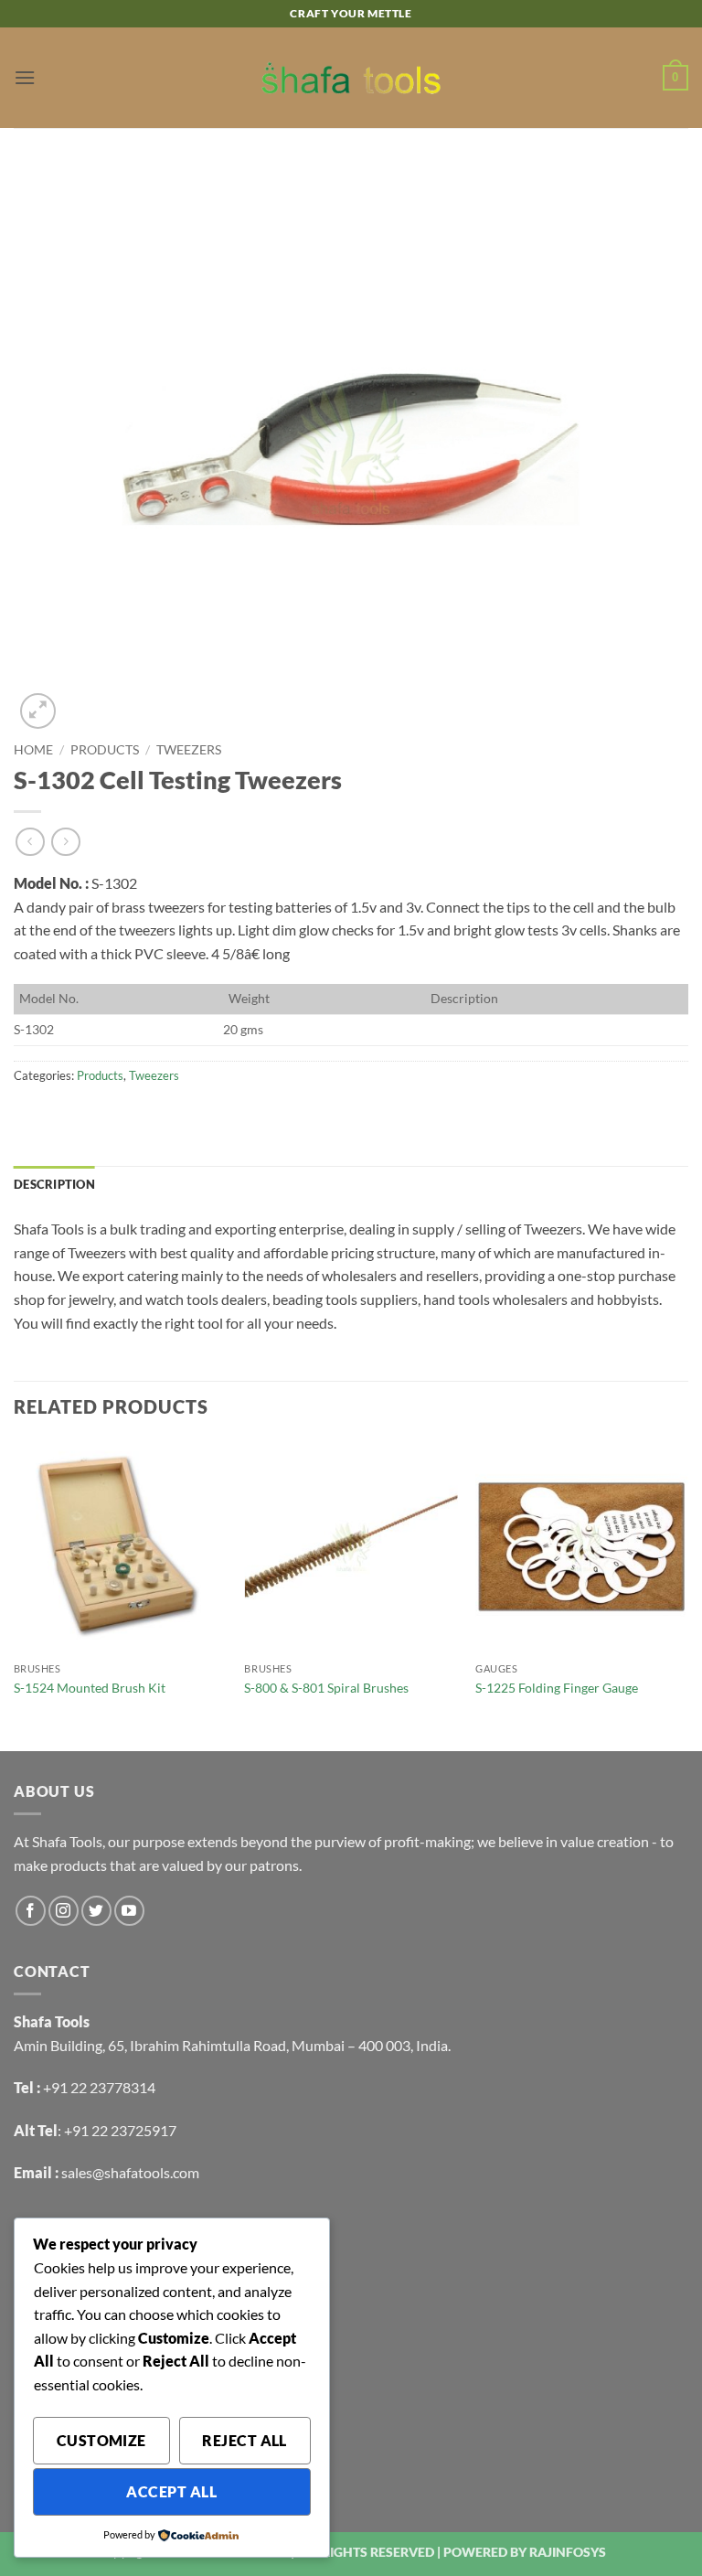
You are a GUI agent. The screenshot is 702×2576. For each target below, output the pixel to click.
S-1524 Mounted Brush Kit (90, 1688)
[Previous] (15, 1594)
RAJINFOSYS (568, 2552)
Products (105, 750)
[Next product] (30, 842)
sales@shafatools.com (130, 2172)
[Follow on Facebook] (31, 1911)
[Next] (687, 1594)
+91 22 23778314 (99, 2087)
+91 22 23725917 (120, 2130)
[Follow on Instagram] (64, 1911)
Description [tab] (54, 1184)
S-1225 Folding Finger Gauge (557, 1688)
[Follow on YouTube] (129, 1911)
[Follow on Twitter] (96, 1911)
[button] (25, 77)
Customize (101, 2441)
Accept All (171, 2492)
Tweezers (189, 750)
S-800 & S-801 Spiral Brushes (326, 1688)
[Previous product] (65, 842)
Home (33, 750)
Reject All (245, 2441)
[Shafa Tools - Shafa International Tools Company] (351, 78)
